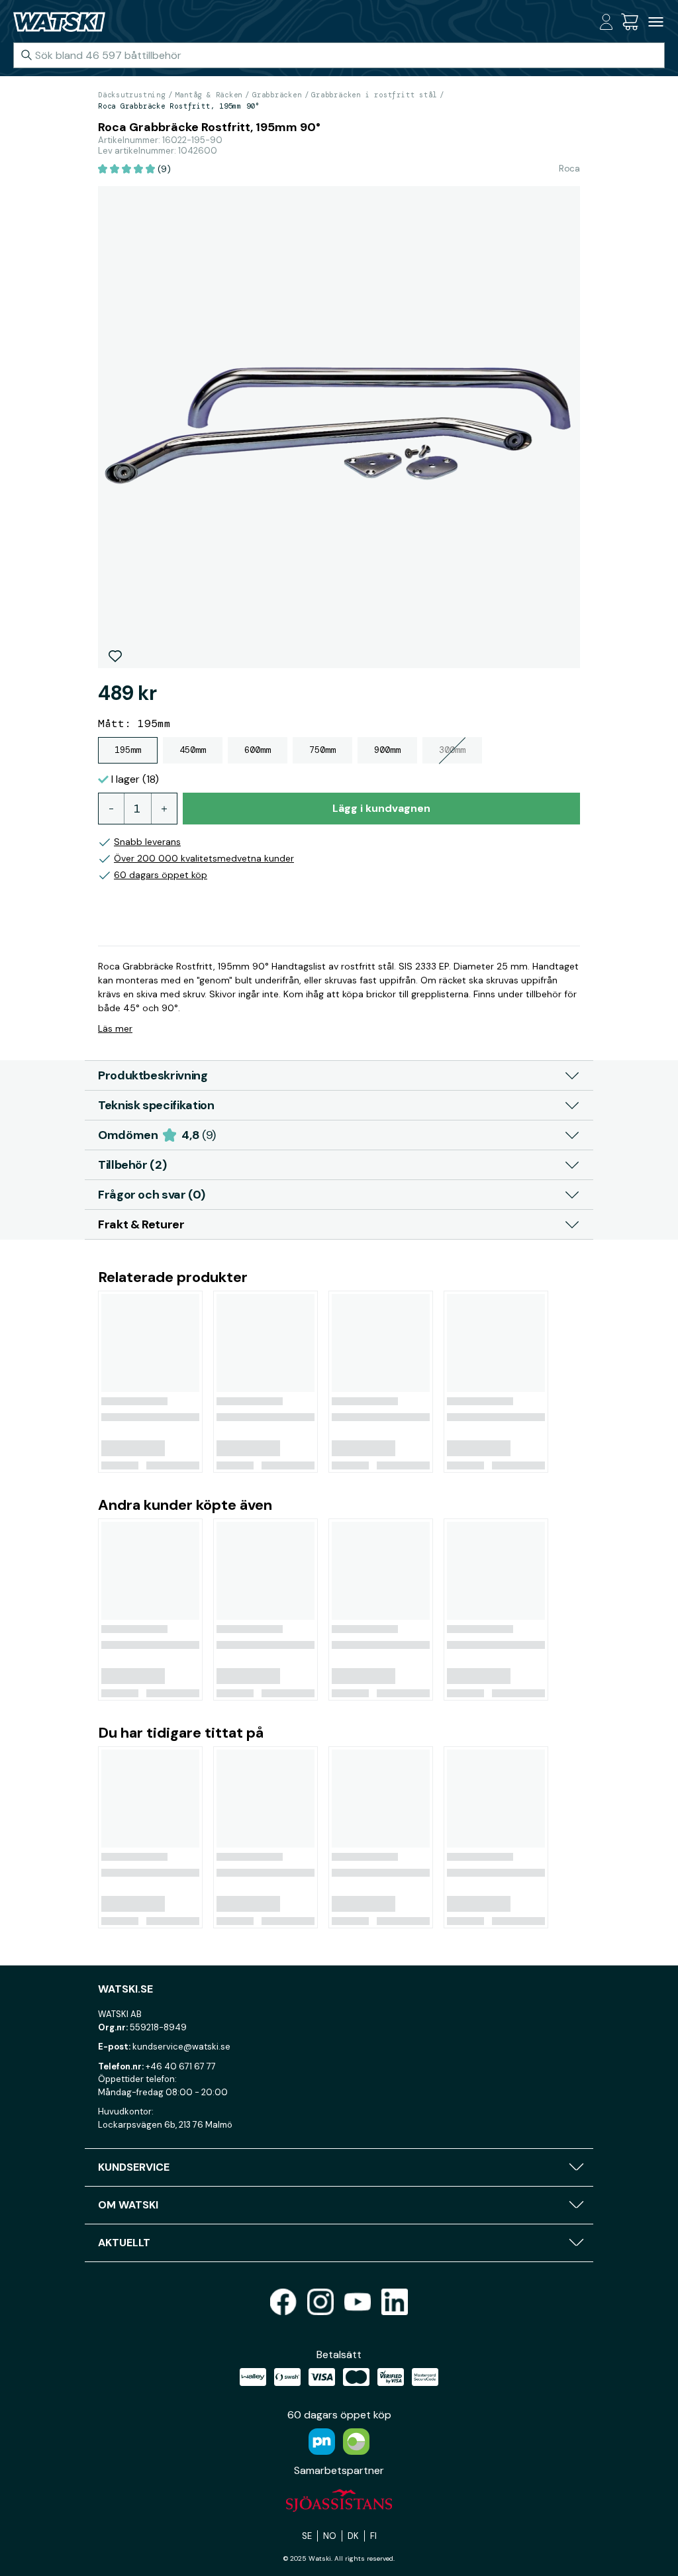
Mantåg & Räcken (209, 95)
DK (353, 2536)
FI (373, 2536)
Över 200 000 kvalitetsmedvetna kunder (204, 858)
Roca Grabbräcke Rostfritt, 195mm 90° (179, 106)
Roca (569, 168)
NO (330, 2536)
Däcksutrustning (132, 95)
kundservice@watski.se (181, 2047)
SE (307, 2536)
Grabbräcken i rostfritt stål (374, 95)
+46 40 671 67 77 (181, 2066)
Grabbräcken (277, 95)
